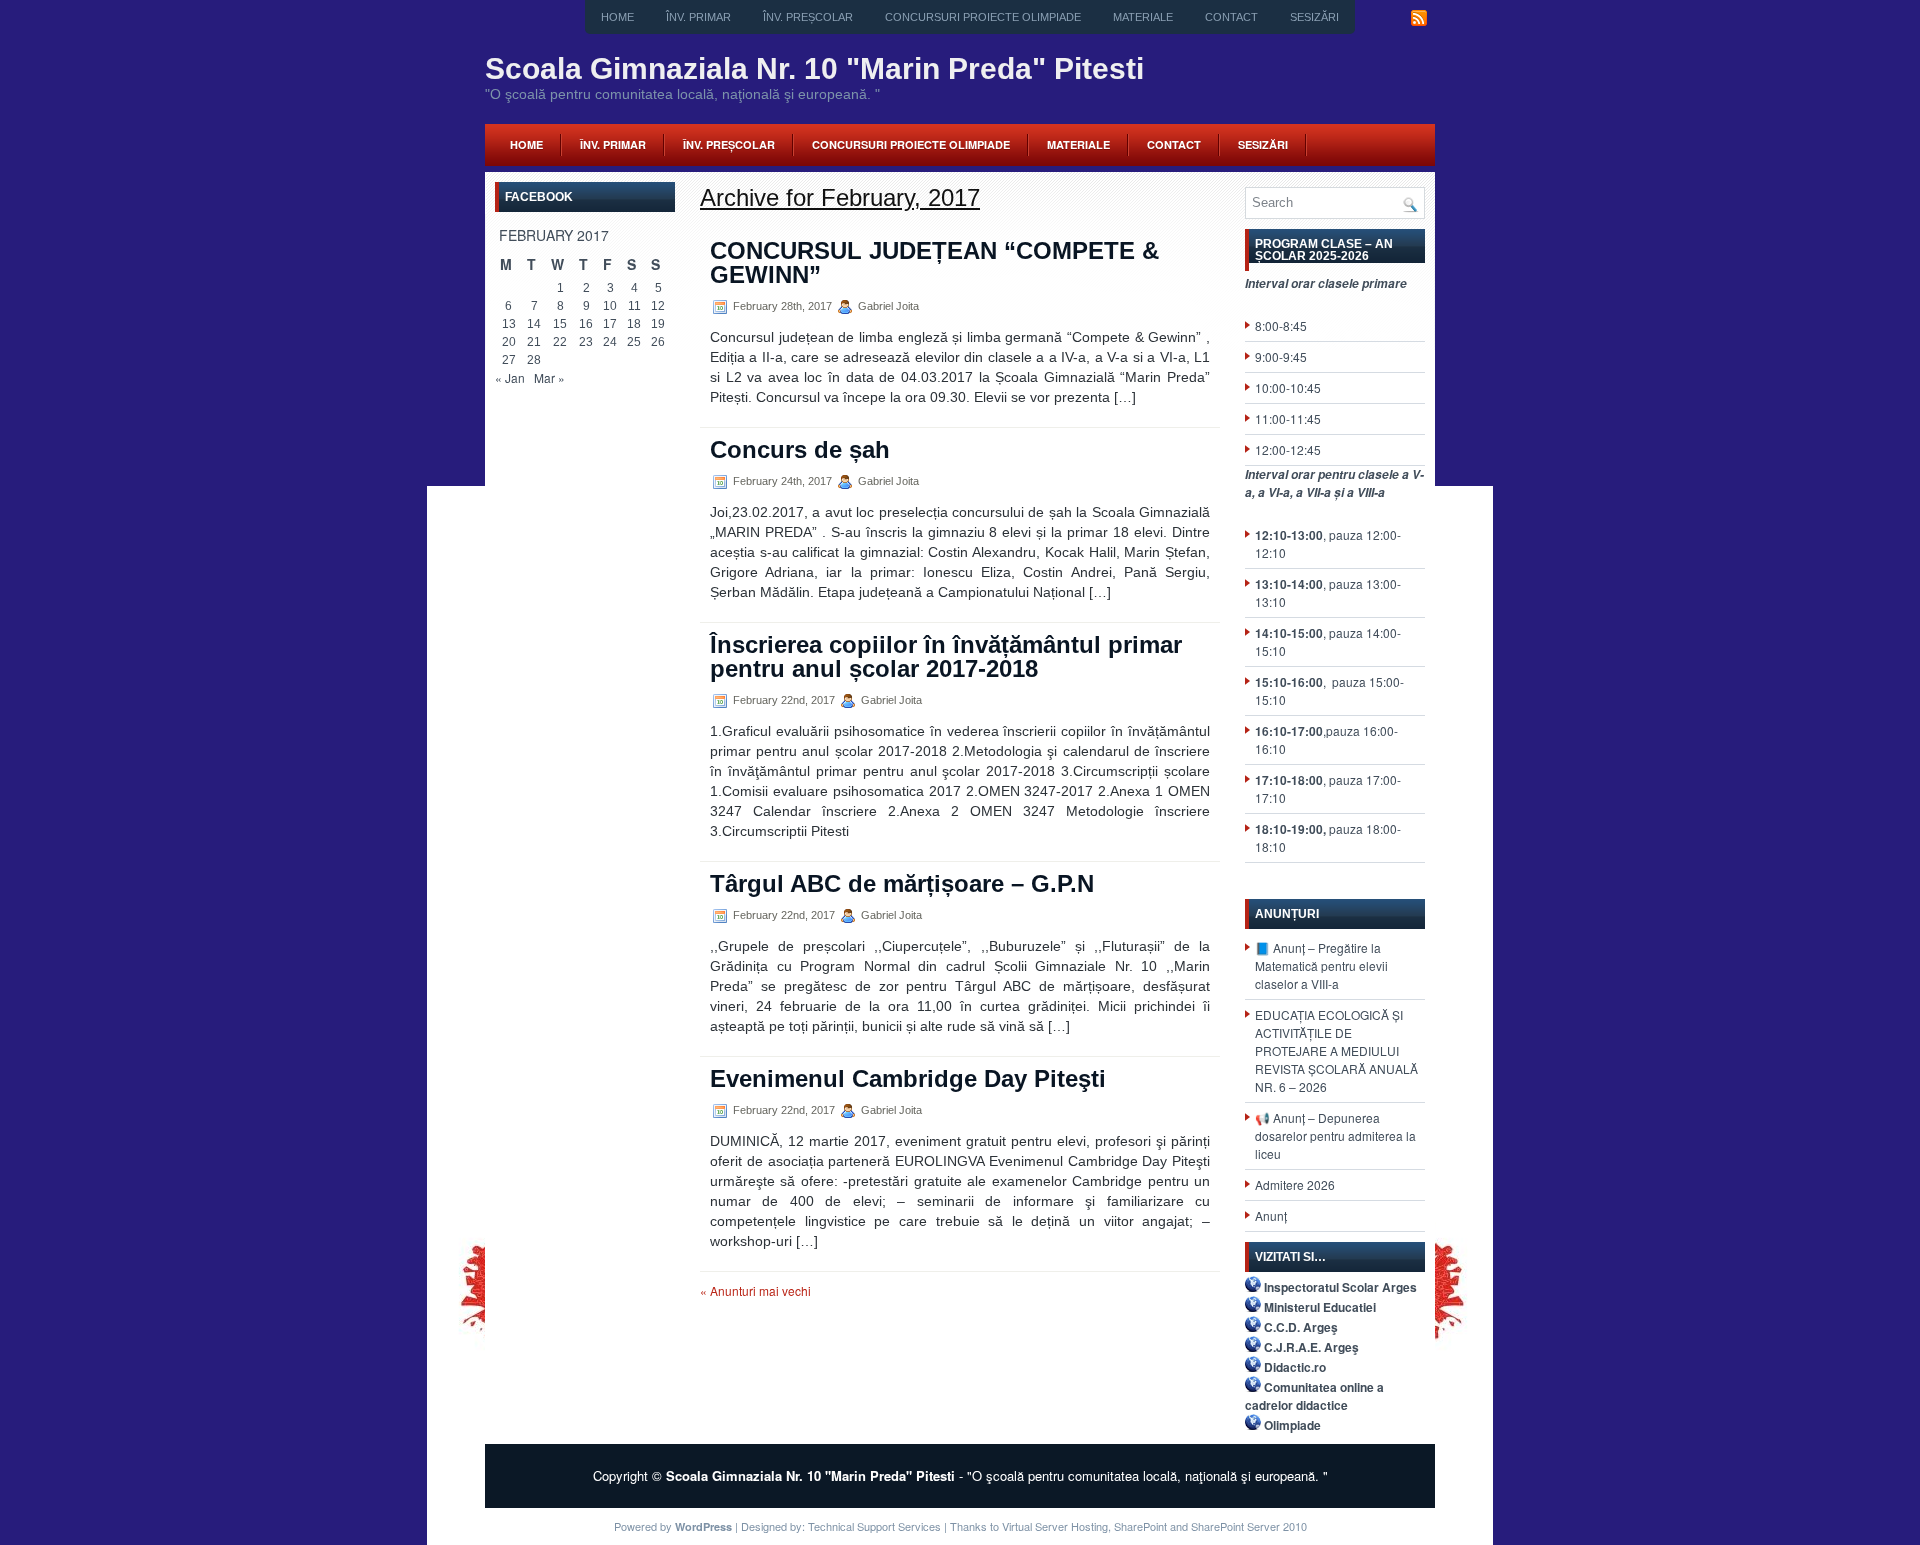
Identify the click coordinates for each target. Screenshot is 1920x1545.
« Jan (510, 377)
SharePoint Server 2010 (1249, 1526)
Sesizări (1314, 17)
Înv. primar (698, 17)
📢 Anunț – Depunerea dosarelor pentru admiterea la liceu (1335, 1135)
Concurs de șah (800, 449)
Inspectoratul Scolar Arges (1340, 1287)
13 (509, 324)
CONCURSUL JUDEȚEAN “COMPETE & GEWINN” (934, 262)
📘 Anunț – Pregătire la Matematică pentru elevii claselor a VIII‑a (1321, 965)
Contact (1231, 17)
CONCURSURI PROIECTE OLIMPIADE (983, 17)
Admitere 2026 (1295, 1184)
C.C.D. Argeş (1301, 1327)
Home (617, 17)
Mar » (549, 377)
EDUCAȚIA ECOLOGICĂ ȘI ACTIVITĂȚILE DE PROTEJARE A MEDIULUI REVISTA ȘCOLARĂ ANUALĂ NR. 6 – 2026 (1336, 1050)
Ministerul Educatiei (1320, 1307)
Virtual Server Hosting (1055, 1526)
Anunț (1271, 1215)
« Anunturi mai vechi (755, 1290)
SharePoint (1140, 1526)
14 (534, 324)
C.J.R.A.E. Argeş (1311, 1347)
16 (586, 324)
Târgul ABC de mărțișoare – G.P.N (902, 883)
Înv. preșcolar (808, 17)
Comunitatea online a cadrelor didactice (1314, 1396)
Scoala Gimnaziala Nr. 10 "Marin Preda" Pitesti (814, 68)
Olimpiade (1292, 1425)
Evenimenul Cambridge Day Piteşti (908, 1078)
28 (534, 360)
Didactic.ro (1295, 1367)
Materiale (1143, 17)
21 (534, 342)
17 (610, 324)
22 (560, 342)
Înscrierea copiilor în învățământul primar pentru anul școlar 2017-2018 (946, 656)
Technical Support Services (874, 1526)
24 (610, 342)
